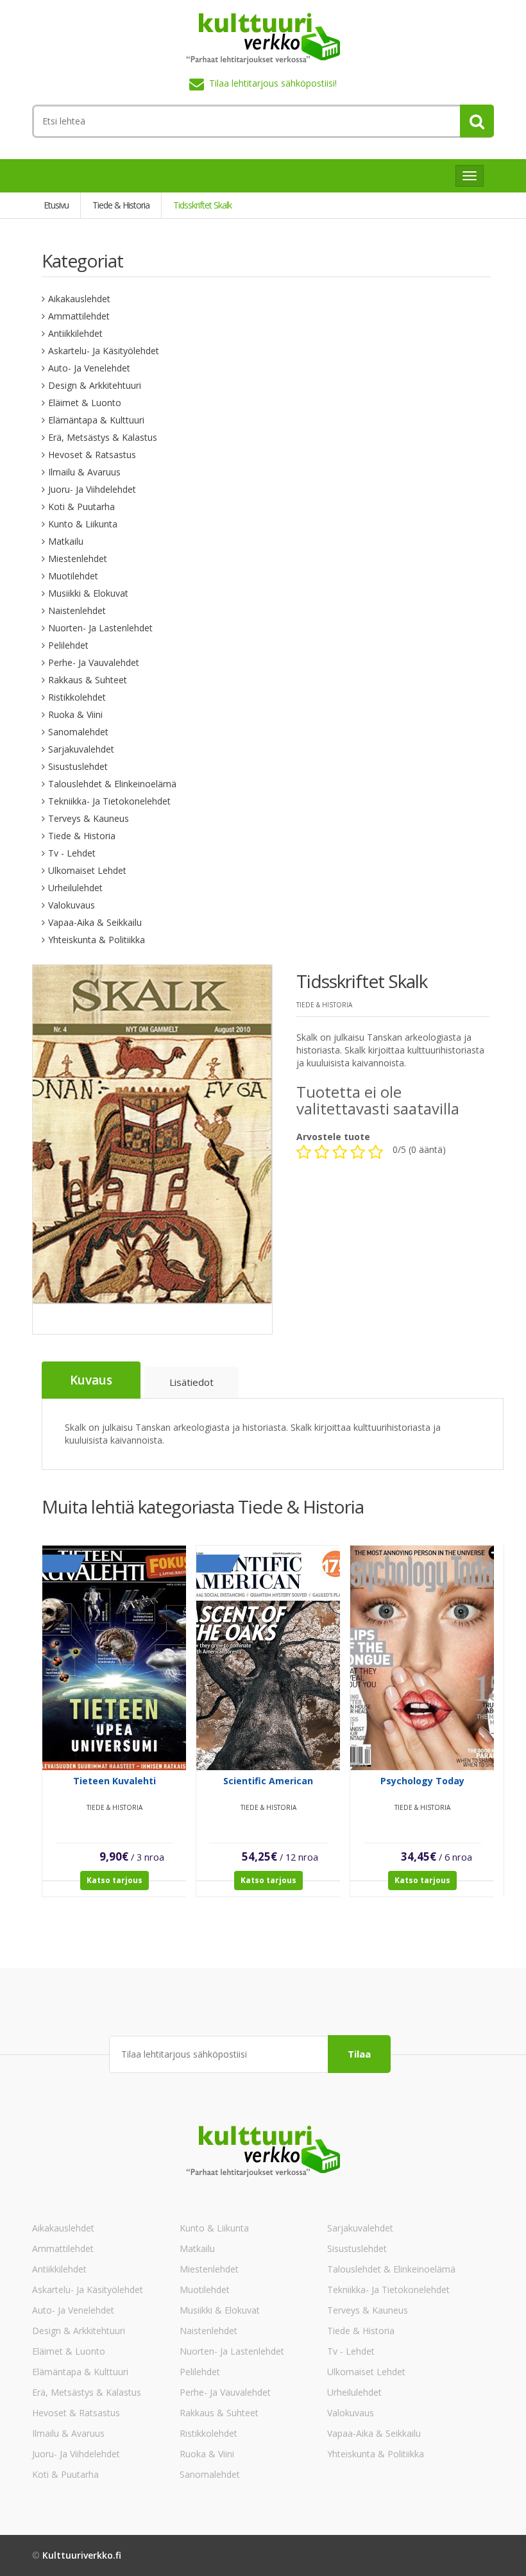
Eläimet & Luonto (85, 403)
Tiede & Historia (82, 836)
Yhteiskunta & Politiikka (97, 940)
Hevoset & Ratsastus (92, 455)
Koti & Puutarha (81, 507)
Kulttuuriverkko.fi (82, 2555)
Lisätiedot (191, 1382)
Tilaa (359, 2054)
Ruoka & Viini (75, 714)
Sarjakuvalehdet (81, 749)
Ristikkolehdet (77, 697)
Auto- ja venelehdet (89, 368)
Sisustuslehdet (78, 766)
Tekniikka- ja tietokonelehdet (109, 801)
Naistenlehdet (77, 610)
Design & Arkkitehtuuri (95, 385)
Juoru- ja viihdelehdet (92, 489)
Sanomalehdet (78, 732)
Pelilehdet (68, 645)
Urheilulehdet (75, 888)
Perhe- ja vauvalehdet (94, 662)
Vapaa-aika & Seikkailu (95, 922)
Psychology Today (422, 1781)
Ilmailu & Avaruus (84, 472)
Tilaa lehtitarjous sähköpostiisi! (273, 83)
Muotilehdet (73, 576)
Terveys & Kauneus (89, 818)
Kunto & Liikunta (83, 524)
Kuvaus (91, 1380)
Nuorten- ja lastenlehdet (100, 628)
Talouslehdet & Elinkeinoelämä (112, 784)
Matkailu (66, 541)
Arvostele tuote (333, 1137)
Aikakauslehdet (79, 299)
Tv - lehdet (72, 853)
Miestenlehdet (78, 559)
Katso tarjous (115, 1880)
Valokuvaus (72, 905)
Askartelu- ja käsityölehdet (104, 351)
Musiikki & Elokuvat (88, 593)
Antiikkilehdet (75, 333)
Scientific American (268, 1781)
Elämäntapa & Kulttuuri (96, 420)
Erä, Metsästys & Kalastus (103, 437)
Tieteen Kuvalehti (115, 1781)
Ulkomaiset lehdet (87, 870)
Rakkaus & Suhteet (88, 680)
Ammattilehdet (79, 316)
